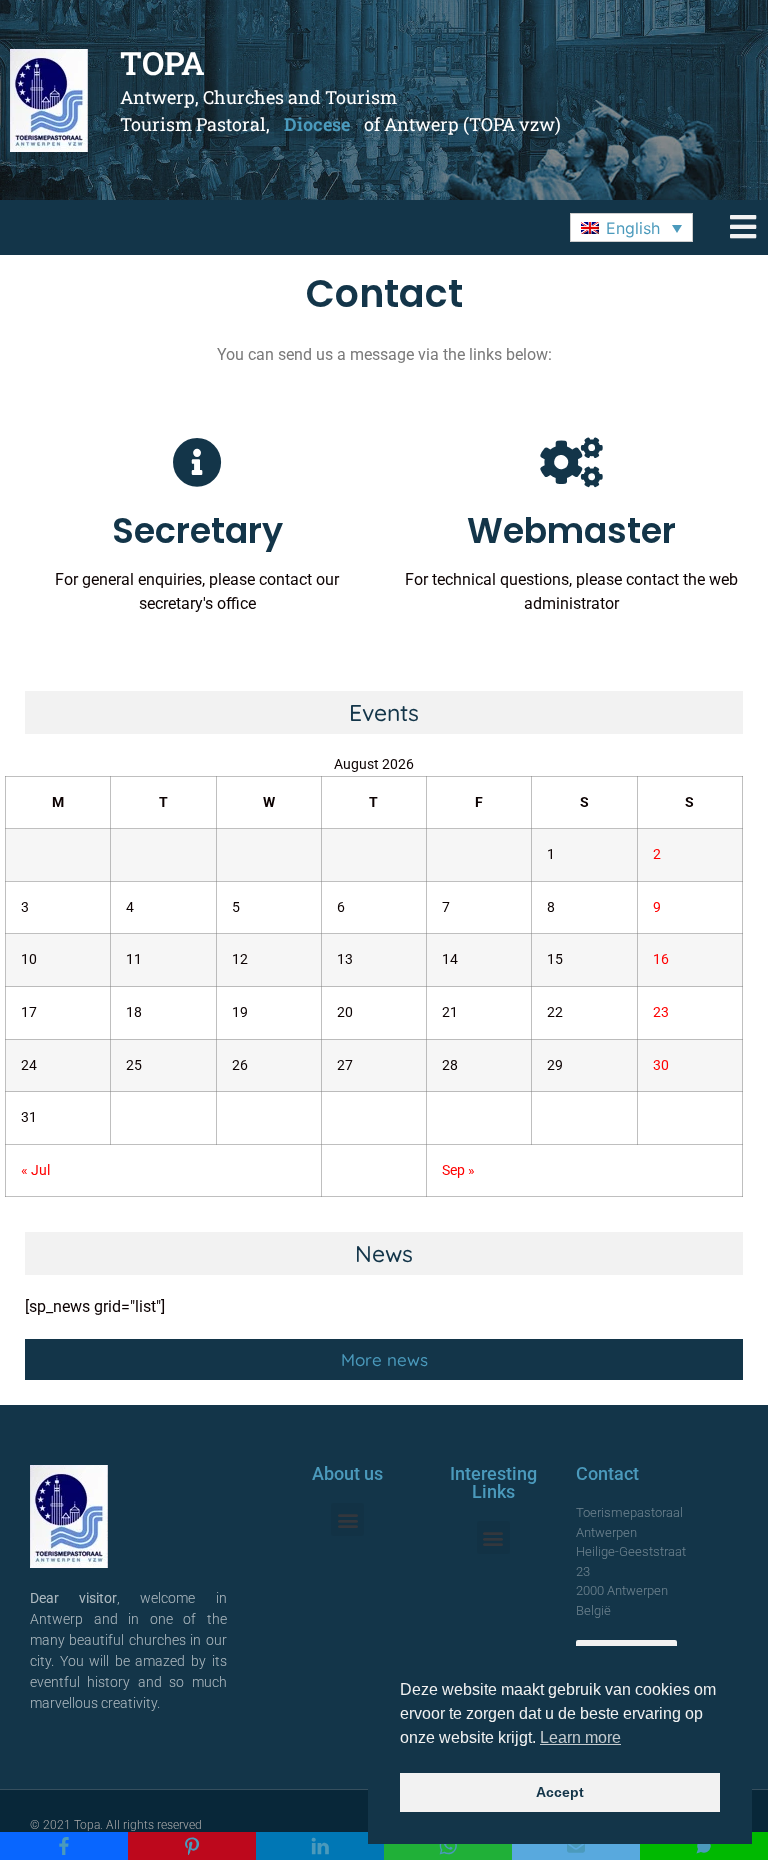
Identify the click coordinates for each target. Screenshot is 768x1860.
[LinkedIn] (320, 1846)
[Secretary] (197, 462)
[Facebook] (64, 1846)
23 (661, 1012)
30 (661, 1065)
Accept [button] (560, 1792)
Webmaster (571, 530)
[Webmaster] (571, 462)
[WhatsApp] (448, 1846)
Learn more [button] (580, 1737)
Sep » (458, 1170)
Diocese (317, 124)
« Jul (35, 1170)
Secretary (197, 530)
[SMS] (704, 1846)
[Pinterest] (192, 1846)
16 (661, 959)
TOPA (162, 62)
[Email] (576, 1846)
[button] (631, 228)
